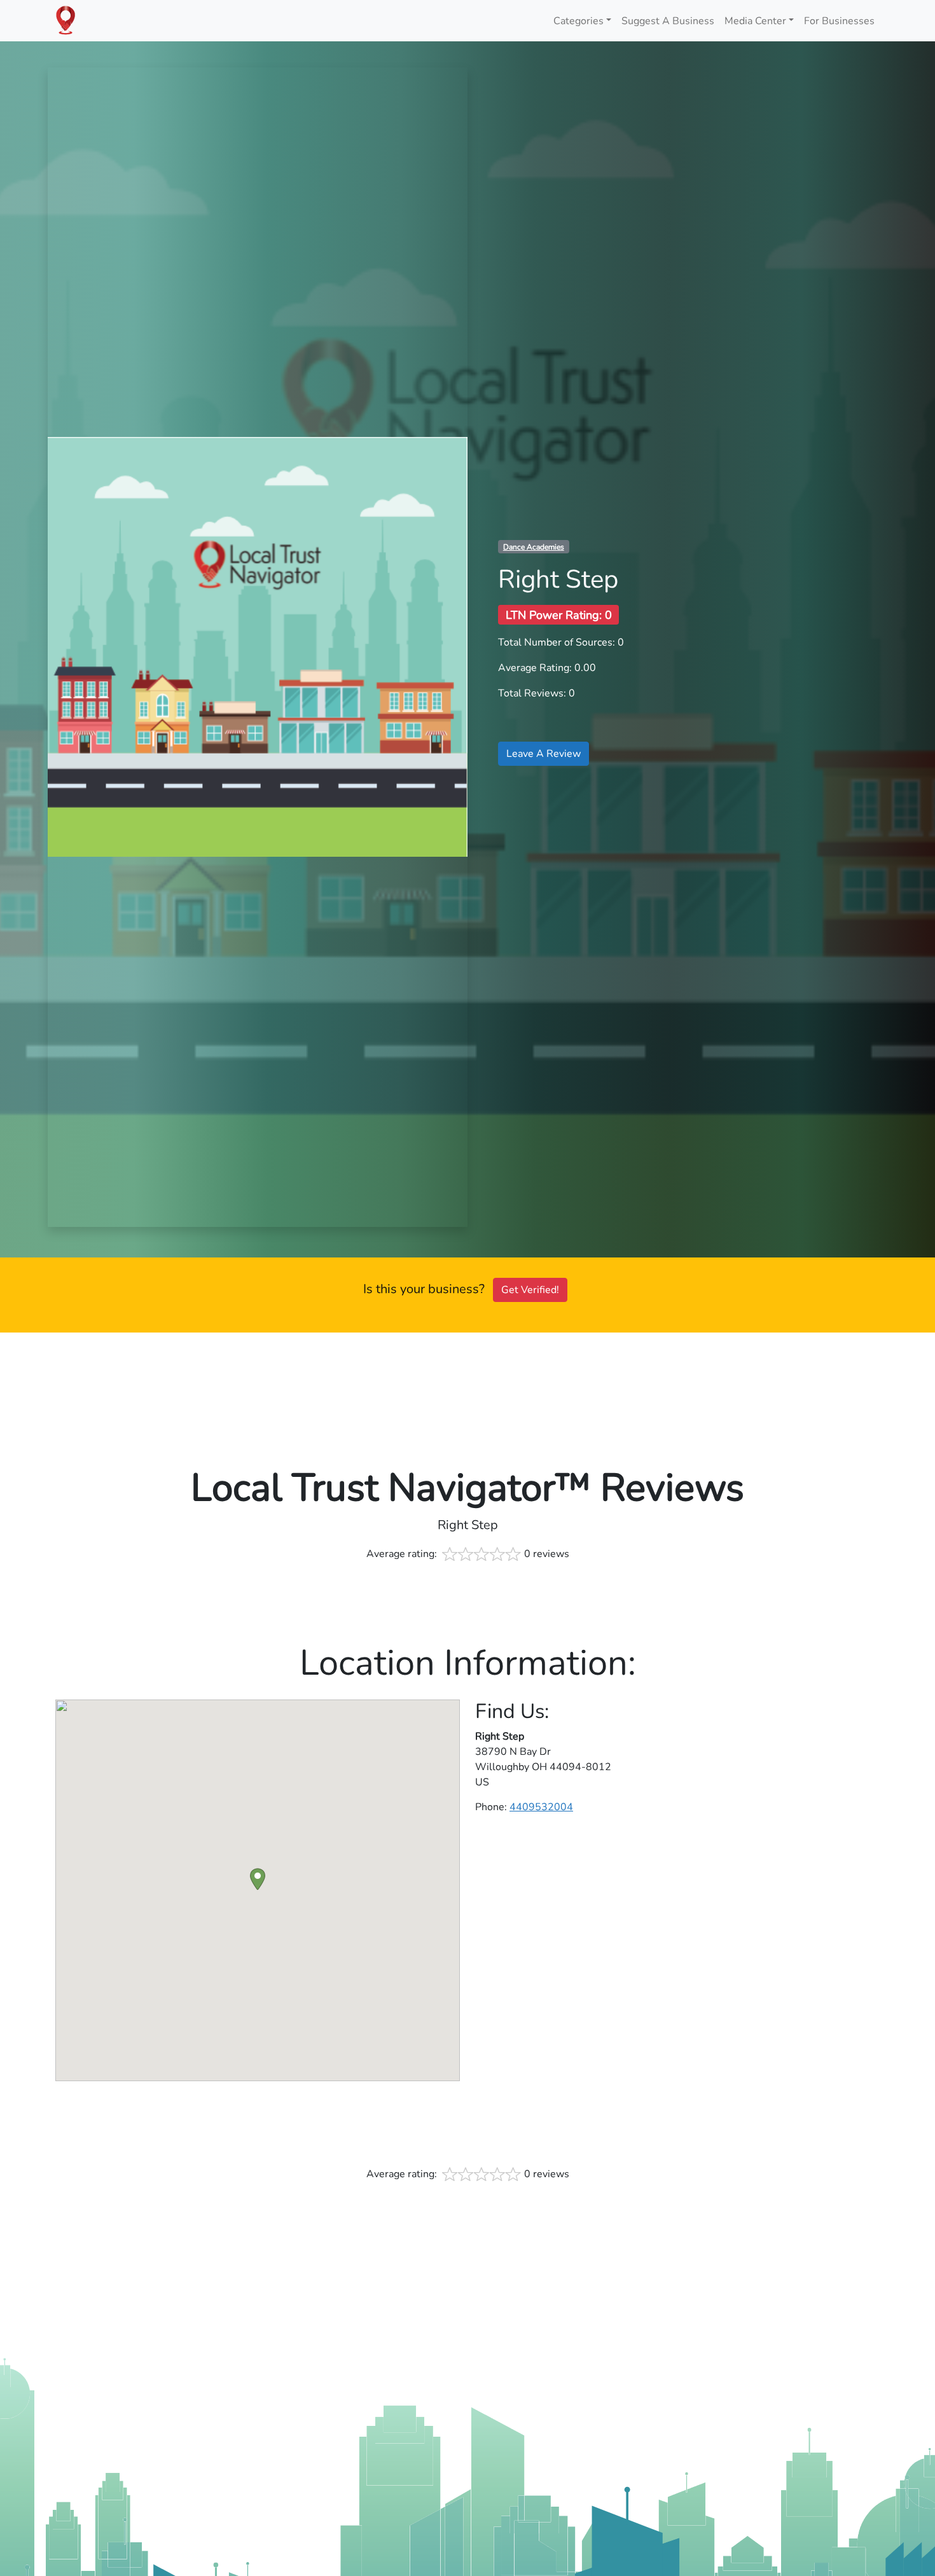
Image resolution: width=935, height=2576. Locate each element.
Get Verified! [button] (530, 1290)
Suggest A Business (668, 21)
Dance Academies (534, 547)
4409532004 (541, 1807)
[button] (258, 1879)
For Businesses (839, 21)
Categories (578, 21)
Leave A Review (544, 754)
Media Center (755, 21)
